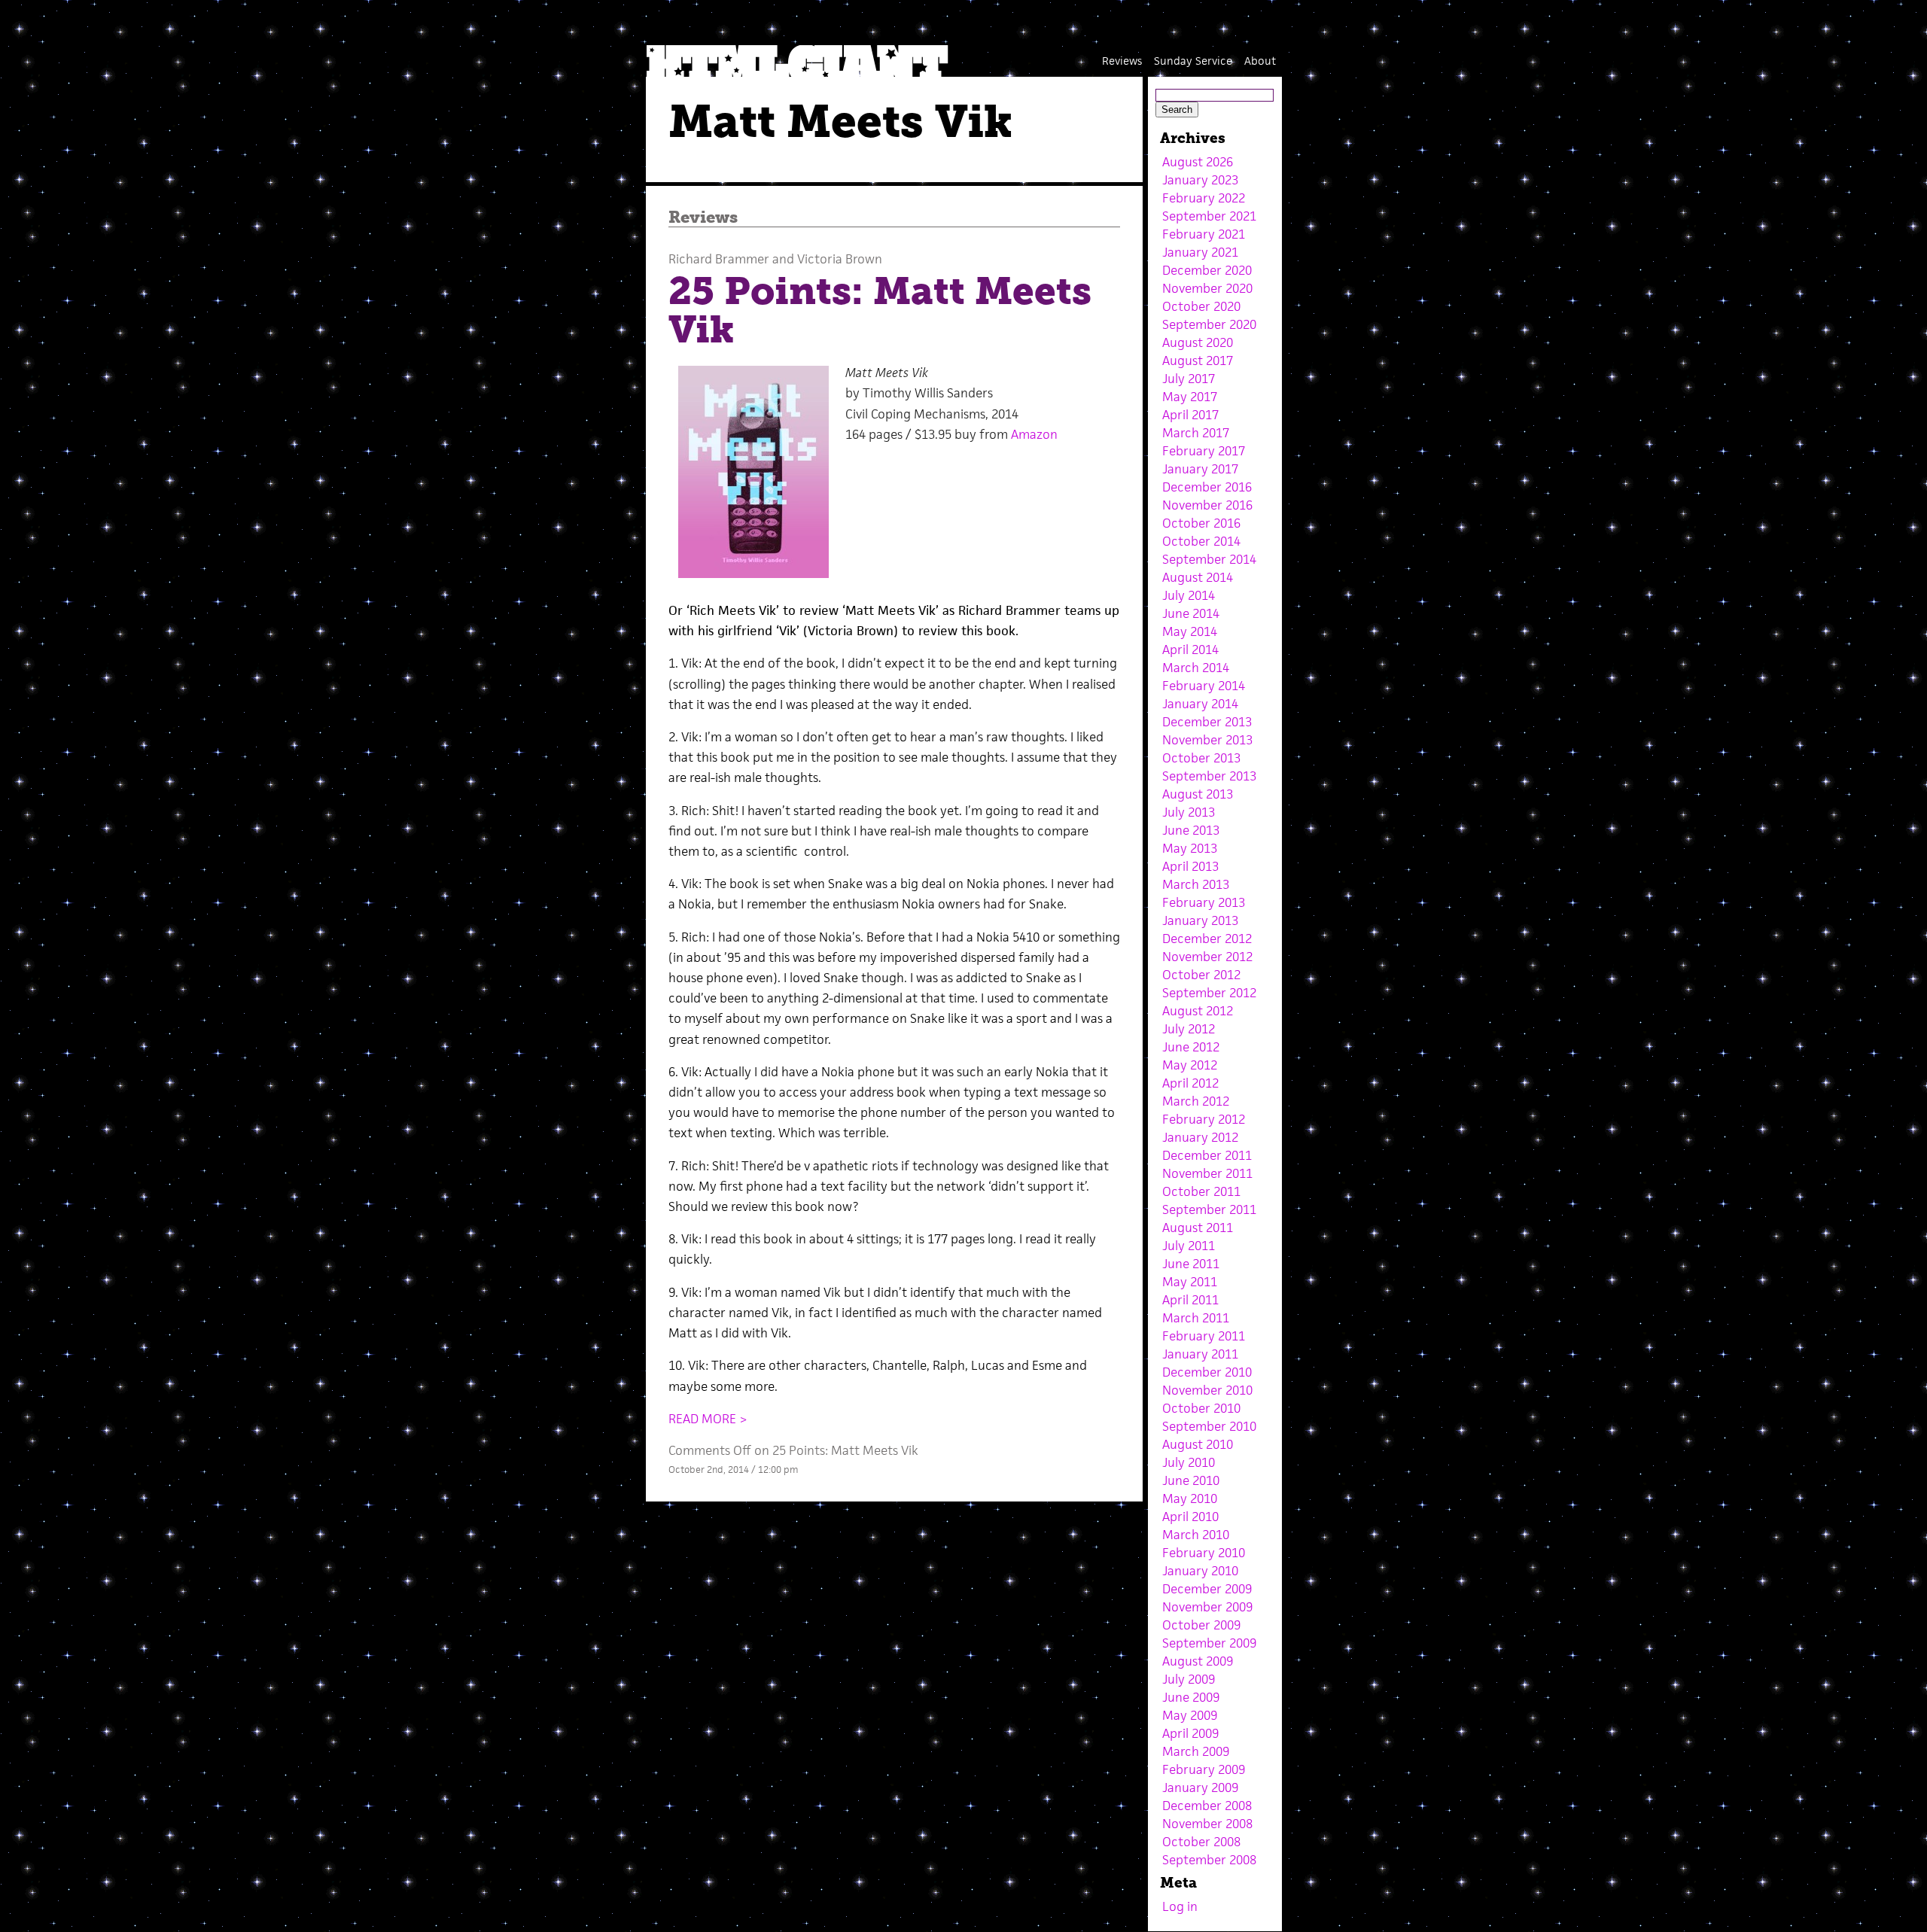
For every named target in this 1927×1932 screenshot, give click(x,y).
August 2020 (1198, 342)
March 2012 (1196, 1101)
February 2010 (1204, 1553)
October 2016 (1201, 523)
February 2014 (1204, 686)
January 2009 (1200, 1787)
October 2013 (1201, 758)
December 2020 (1207, 270)
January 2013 (1200, 920)
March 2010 (1196, 1535)
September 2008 (1209, 1860)
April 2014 (1190, 650)
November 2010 (1207, 1390)
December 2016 (1207, 487)
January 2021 (1200, 252)
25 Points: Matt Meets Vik (880, 310)
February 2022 (1204, 198)
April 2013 (1190, 866)
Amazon (1034, 434)
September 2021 (1209, 216)
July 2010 (1189, 1462)
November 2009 (1207, 1607)
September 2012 (1209, 993)
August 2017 (1198, 361)
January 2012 (1200, 1137)
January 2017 (1200, 469)
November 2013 (1207, 740)
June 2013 (1191, 830)
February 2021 (1204, 234)
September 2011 (1209, 1209)
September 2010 (1209, 1426)
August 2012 (1198, 1011)
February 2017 (1204, 451)
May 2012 (1190, 1065)
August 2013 (1198, 794)
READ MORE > (708, 1419)
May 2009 (1190, 1715)
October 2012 (1201, 975)
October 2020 (1201, 306)
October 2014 (1201, 541)
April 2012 (1190, 1083)
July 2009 (1189, 1679)
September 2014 (1209, 559)
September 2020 (1209, 324)
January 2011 (1200, 1354)
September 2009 (1209, 1643)
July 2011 (1189, 1246)
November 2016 (1207, 505)
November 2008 (1207, 1824)
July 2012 (1189, 1029)
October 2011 (1201, 1191)
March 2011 (1196, 1318)
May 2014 (1190, 631)
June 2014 (1191, 613)
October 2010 (1201, 1408)
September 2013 (1209, 776)
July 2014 (1189, 595)
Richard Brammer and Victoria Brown (775, 259)
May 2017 (1190, 397)
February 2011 (1204, 1336)
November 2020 (1207, 288)
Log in (1180, 1906)
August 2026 (1198, 162)
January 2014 (1200, 704)
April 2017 (1190, 415)
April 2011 (1190, 1300)
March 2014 (1196, 668)
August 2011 (1198, 1228)
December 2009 (1207, 1589)
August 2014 (1198, 577)
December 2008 (1207, 1806)
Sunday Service (1193, 61)
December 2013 (1207, 722)
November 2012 (1207, 957)
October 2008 (1201, 1842)
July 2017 (1189, 379)
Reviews (1122, 61)
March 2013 (1196, 884)
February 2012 (1204, 1119)
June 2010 (1191, 1480)
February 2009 (1204, 1769)
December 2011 (1207, 1155)
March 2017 (1196, 433)
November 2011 (1207, 1173)
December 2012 (1207, 939)
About (1260, 61)
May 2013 (1190, 848)
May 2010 (1190, 1498)
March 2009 (1196, 1751)
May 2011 (1190, 1282)
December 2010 (1207, 1372)
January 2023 (1200, 180)
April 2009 (1190, 1733)
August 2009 (1198, 1661)
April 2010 (1190, 1517)
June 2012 (1191, 1047)
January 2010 (1200, 1571)
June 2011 (1191, 1264)
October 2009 (1201, 1625)
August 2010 (1198, 1444)
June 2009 (1191, 1697)
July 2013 (1189, 812)
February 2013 (1204, 902)
